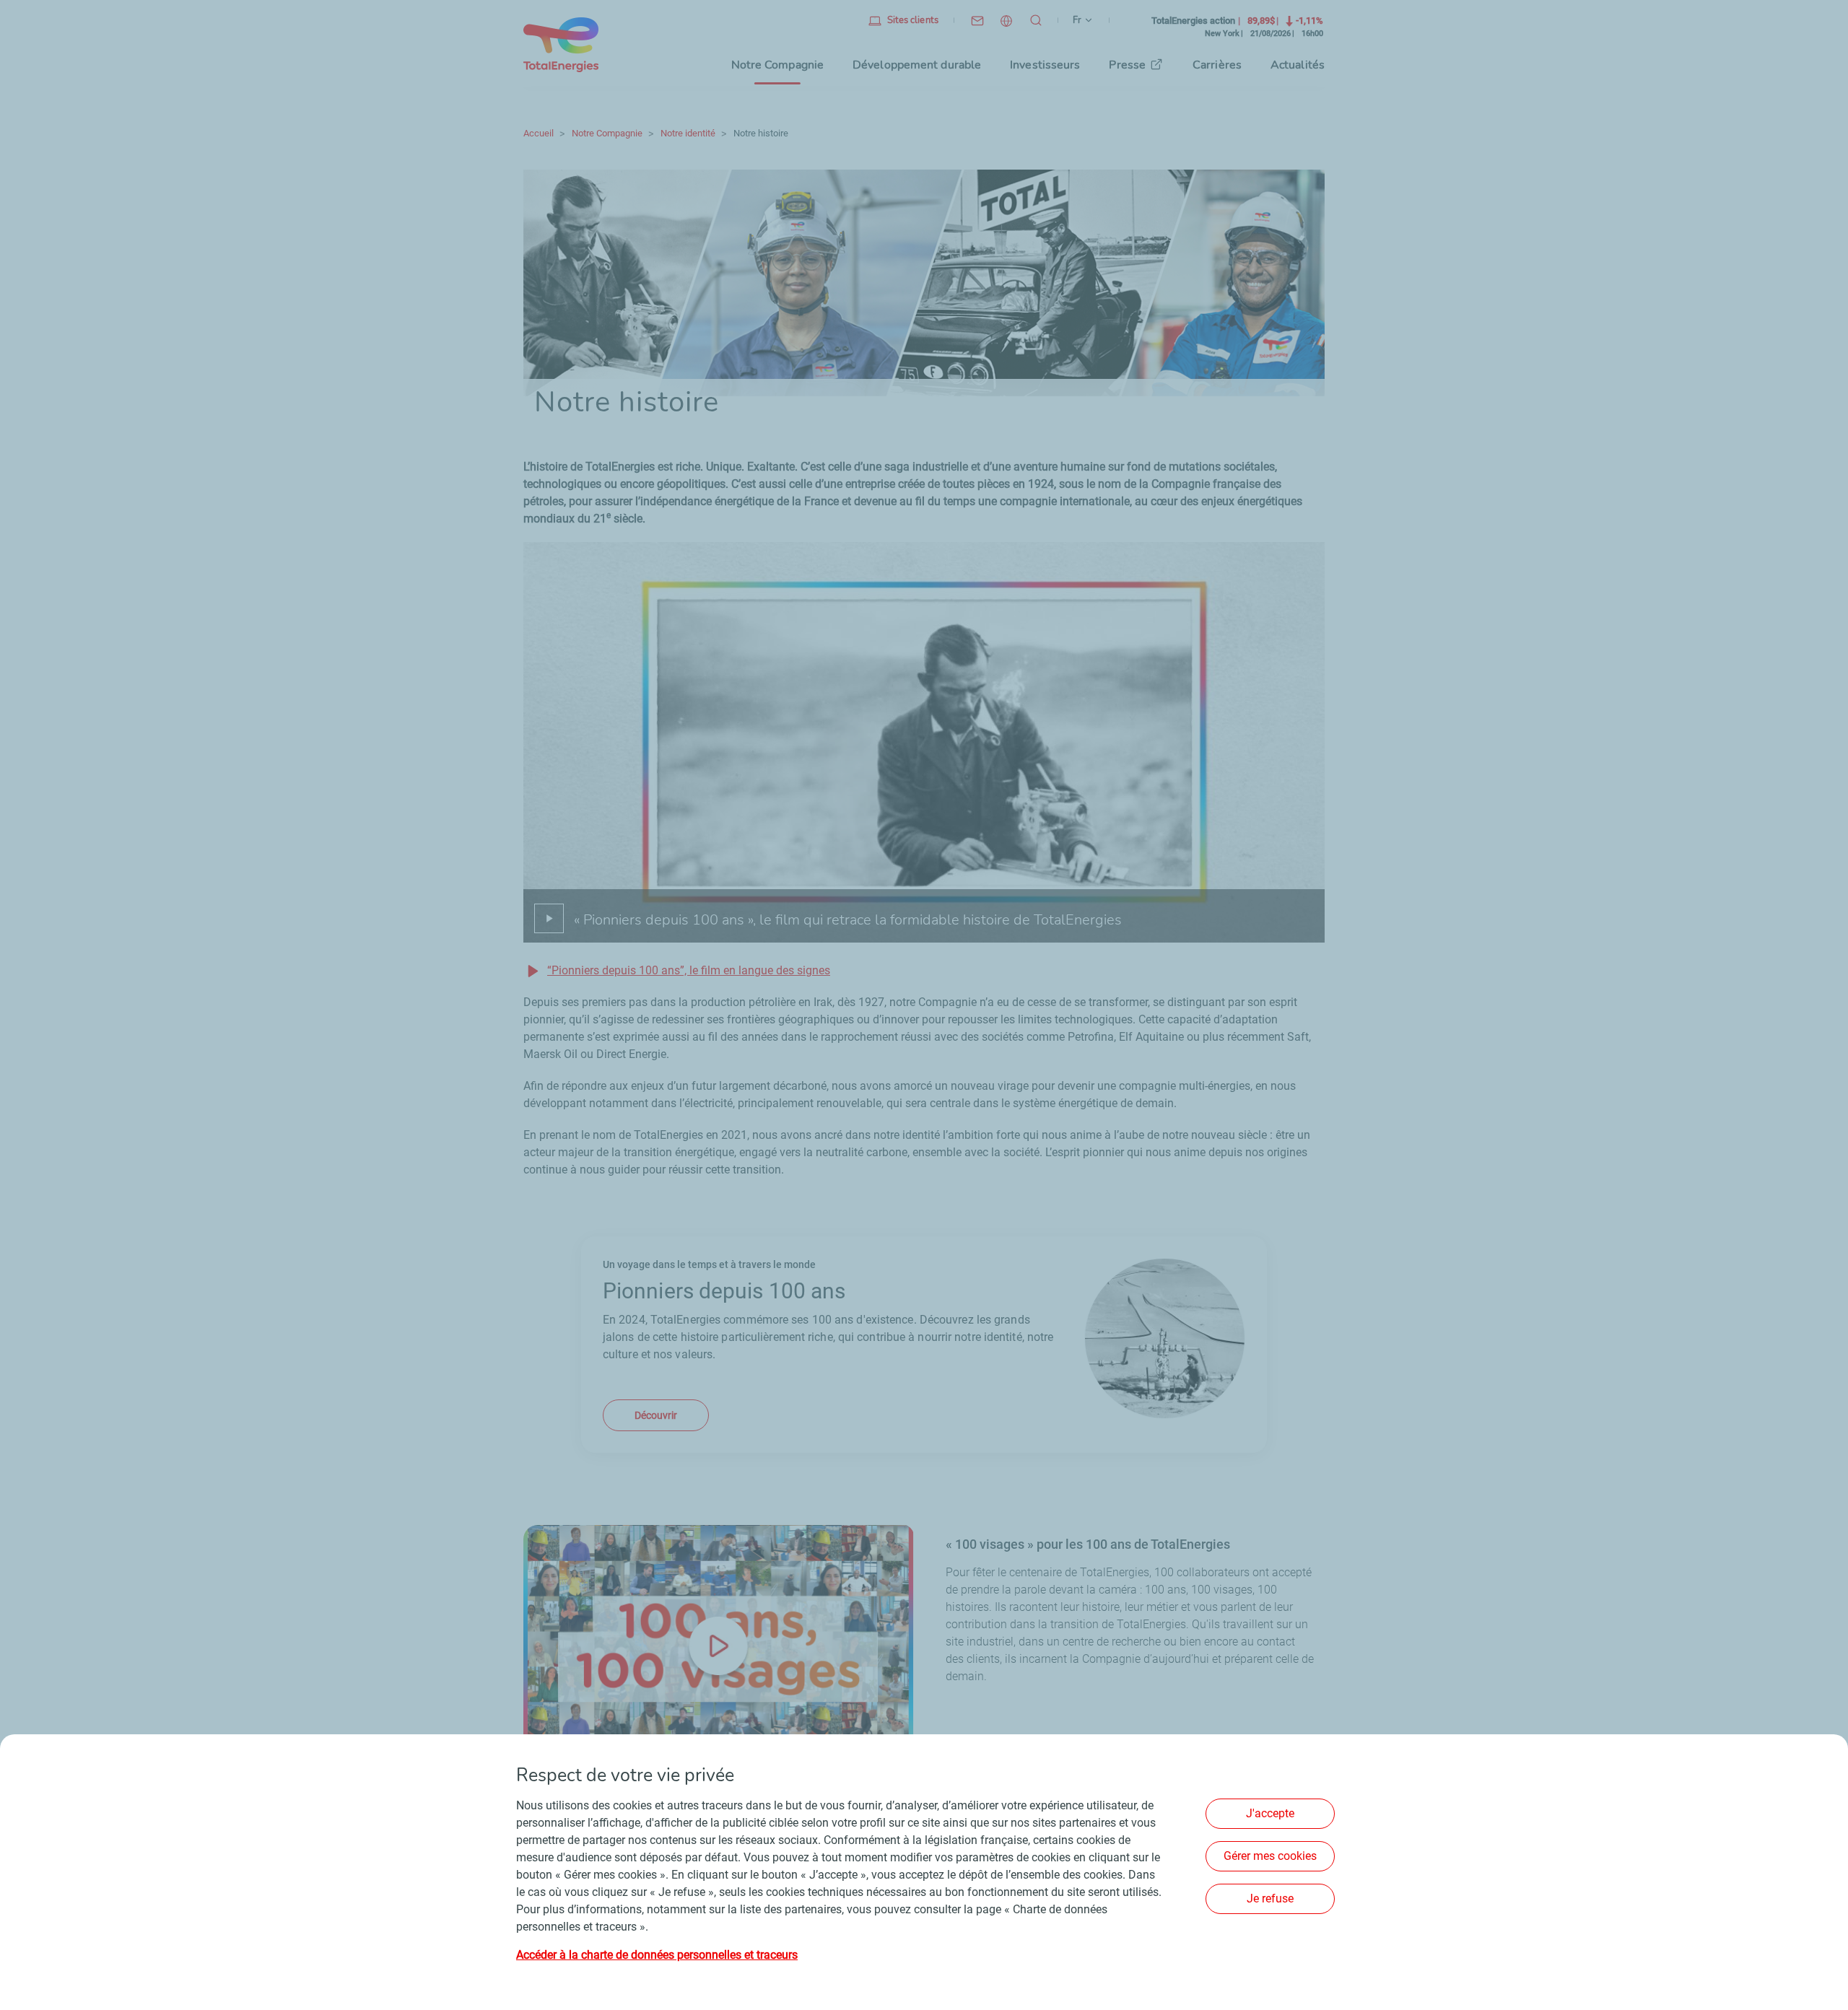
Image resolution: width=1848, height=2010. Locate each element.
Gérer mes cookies (1270, 1856)
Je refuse (1270, 1898)
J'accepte (1270, 1813)
